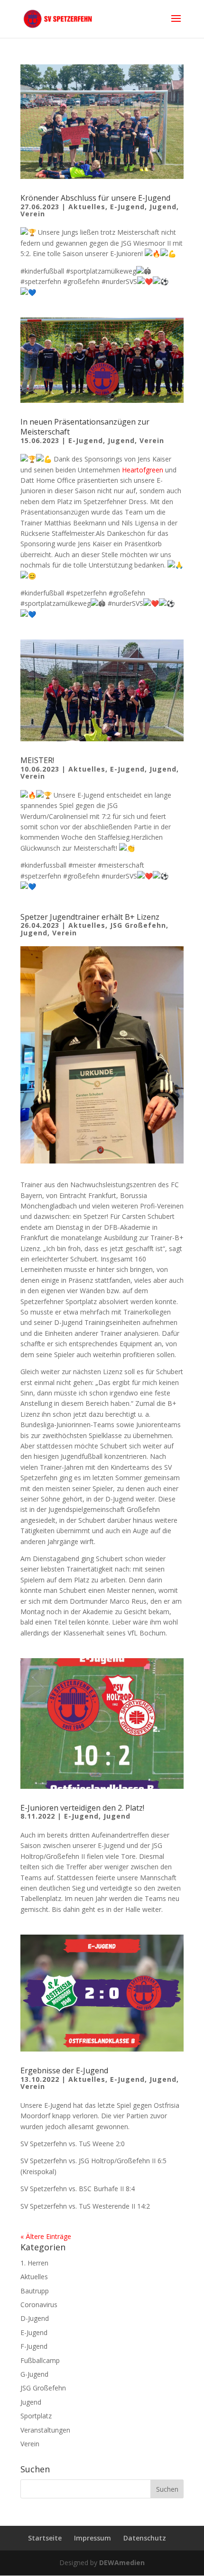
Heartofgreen (143, 470)
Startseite (45, 2538)
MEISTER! (37, 760)
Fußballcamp (40, 2360)
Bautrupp (35, 2291)
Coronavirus (39, 2305)
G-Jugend (34, 2374)
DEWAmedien (122, 2563)
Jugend (163, 207)
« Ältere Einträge (46, 2236)
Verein (33, 214)
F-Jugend (34, 2346)
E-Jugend (127, 207)
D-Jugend (35, 2318)
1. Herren (34, 2263)
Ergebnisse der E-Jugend (64, 2070)
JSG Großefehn (138, 925)
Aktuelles (87, 207)
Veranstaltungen (45, 2430)
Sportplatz (36, 2416)
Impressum (93, 2538)
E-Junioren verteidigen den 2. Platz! (82, 1808)
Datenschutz (145, 2538)
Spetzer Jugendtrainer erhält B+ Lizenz (90, 917)
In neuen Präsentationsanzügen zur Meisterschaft (85, 427)
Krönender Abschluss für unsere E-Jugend (95, 198)
